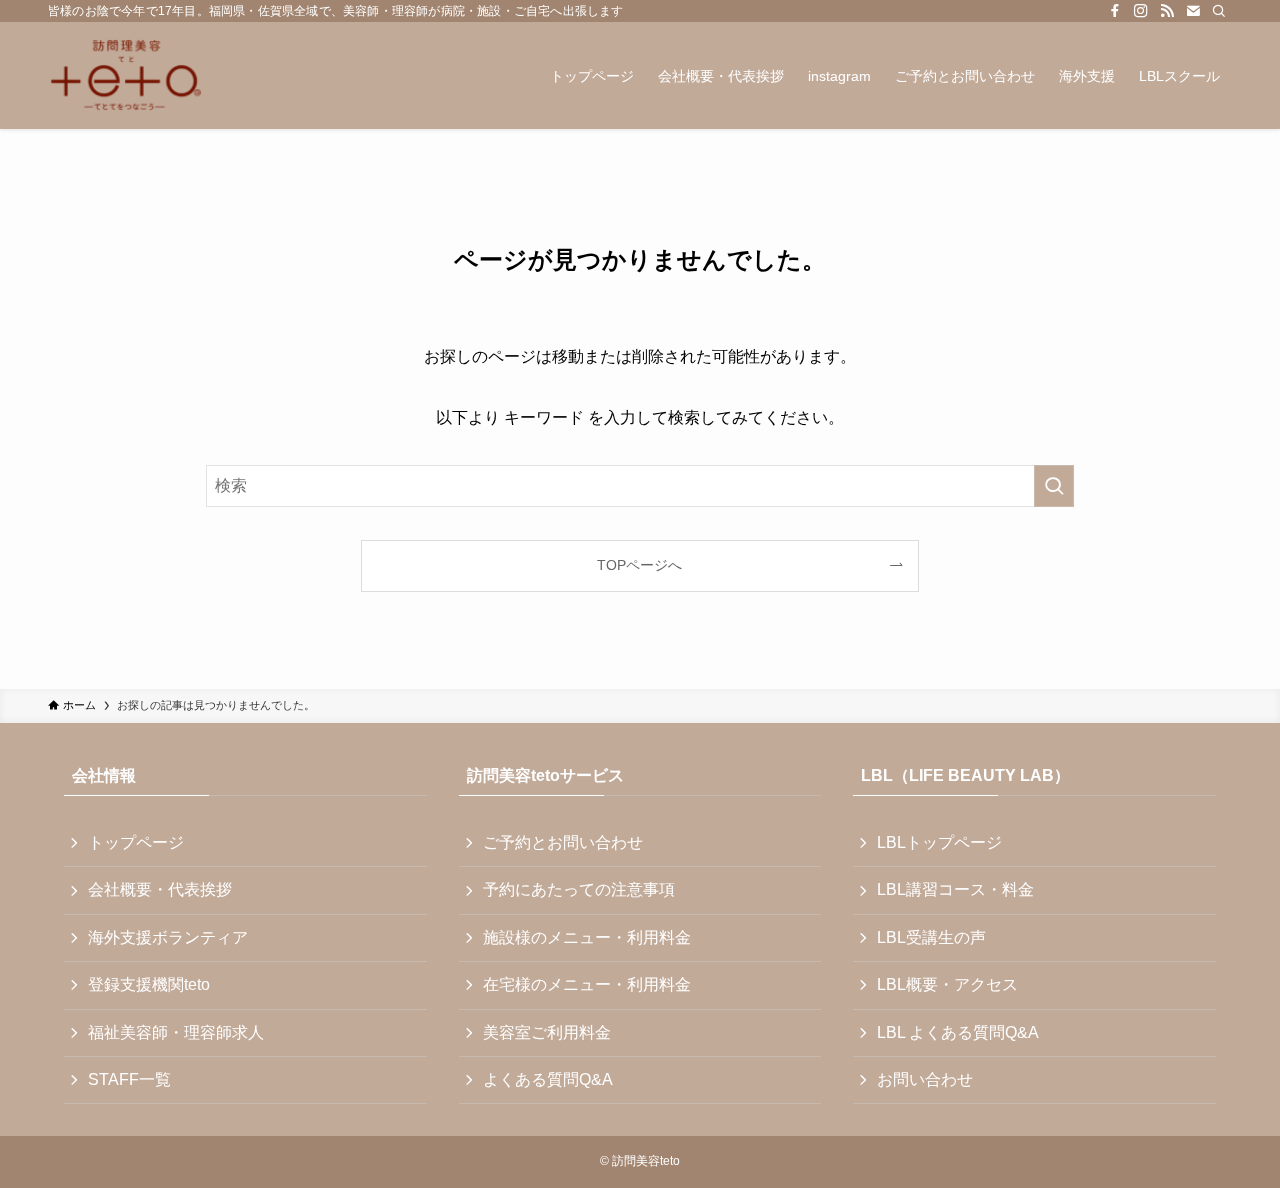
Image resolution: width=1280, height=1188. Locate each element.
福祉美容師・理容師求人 (176, 1032)
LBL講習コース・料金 (955, 889)
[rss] (1167, 11)
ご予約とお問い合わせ (563, 842)
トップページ (136, 842)
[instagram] (1141, 11)
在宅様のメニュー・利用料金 (587, 984)
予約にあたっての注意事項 (579, 889)
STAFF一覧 (129, 1079)
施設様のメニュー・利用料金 (587, 937)
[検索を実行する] (1054, 486)
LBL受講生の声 (931, 937)
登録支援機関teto (149, 984)
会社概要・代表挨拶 (160, 889)
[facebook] (1115, 11)
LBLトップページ (939, 842)
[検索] (1219, 11)
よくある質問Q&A (548, 1079)
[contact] (1193, 11)
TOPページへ (639, 565)
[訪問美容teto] (126, 75)
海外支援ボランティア (168, 937)
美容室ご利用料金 (547, 1032)
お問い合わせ (925, 1079)
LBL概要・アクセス (947, 984)
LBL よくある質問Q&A (958, 1032)
